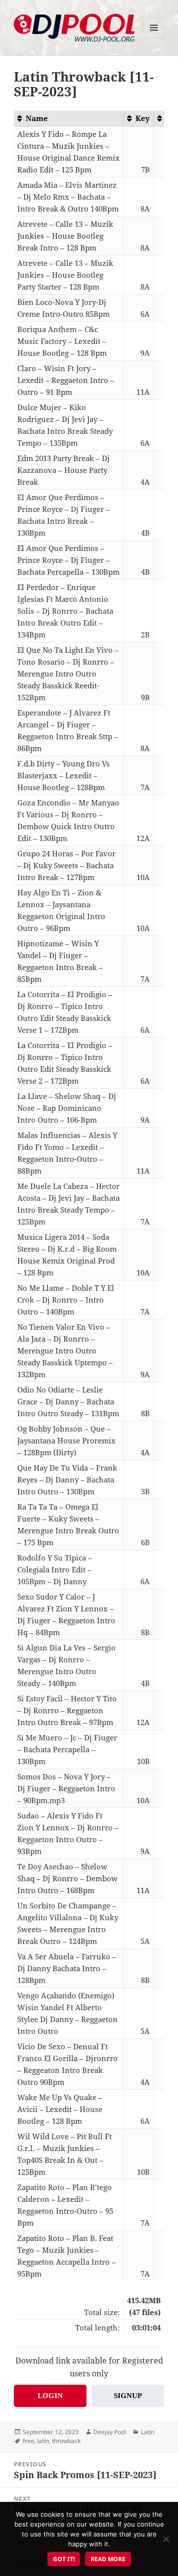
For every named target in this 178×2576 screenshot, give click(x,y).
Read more (108, 2559)
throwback (66, 2441)
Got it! (64, 2559)
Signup (128, 2396)
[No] (166, 2539)
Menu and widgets (154, 38)
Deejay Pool (110, 2432)
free (28, 2441)
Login (50, 2396)
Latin (148, 2432)
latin (43, 2441)
